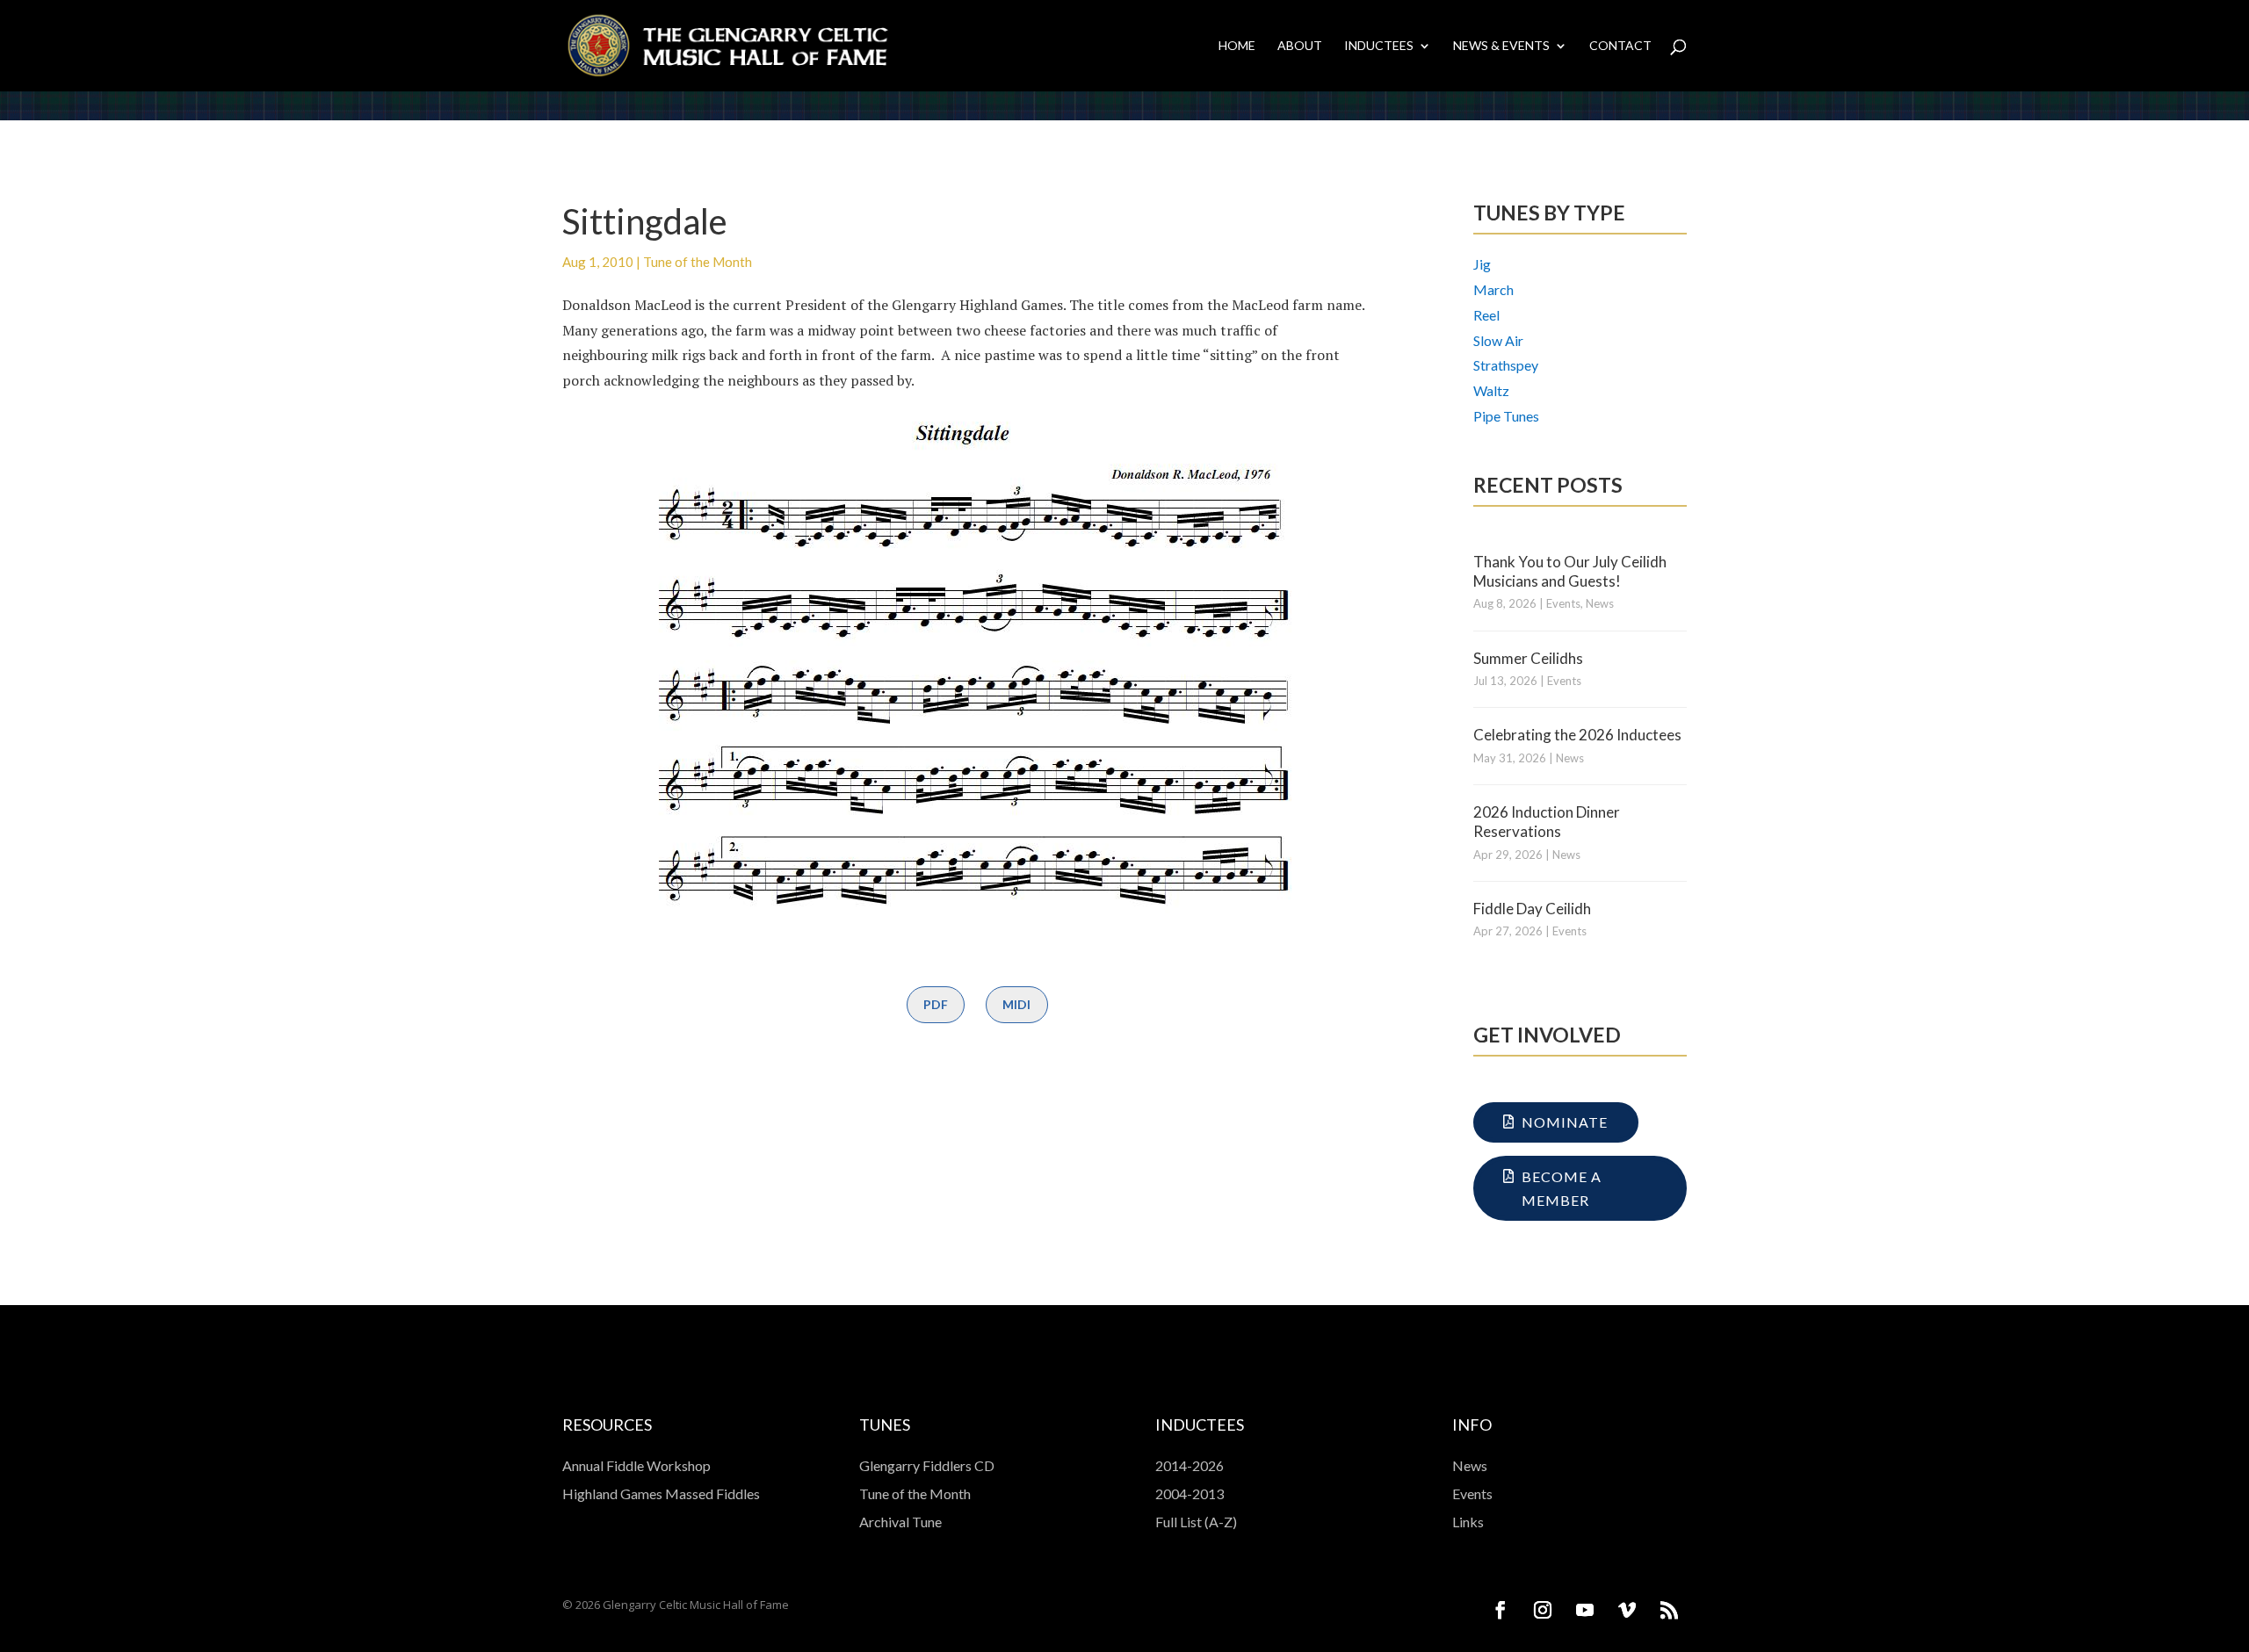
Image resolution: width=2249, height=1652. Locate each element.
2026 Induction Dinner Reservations (1547, 822)
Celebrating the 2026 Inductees (1577, 735)
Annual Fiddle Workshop (636, 1465)
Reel (1486, 315)
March (1493, 289)
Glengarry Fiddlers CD (927, 1465)
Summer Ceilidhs (1528, 658)
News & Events (1501, 46)
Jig (1482, 264)
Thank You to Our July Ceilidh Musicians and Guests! (1570, 571)
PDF (936, 1004)
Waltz (1491, 390)
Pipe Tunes (1506, 416)
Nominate (1565, 1122)
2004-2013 (1190, 1493)
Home (1237, 46)
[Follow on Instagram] (1543, 1610)
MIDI (1016, 1004)
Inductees (1379, 46)
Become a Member (1562, 1188)
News (1600, 603)
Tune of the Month (698, 262)
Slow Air (1498, 340)
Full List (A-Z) (1196, 1522)
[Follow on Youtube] (1585, 1610)
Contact (1620, 46)
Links (1468, 1522)
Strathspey (1506, 365)
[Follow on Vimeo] (1627, 1610)
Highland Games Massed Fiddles (661, 1493)
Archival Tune (900, 1522)
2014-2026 (1190, 1465)
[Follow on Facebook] (1501, 1610)
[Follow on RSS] (1669, 1610)
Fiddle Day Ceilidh (1532, 909)
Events (1563, 603)
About (1300, 46)
